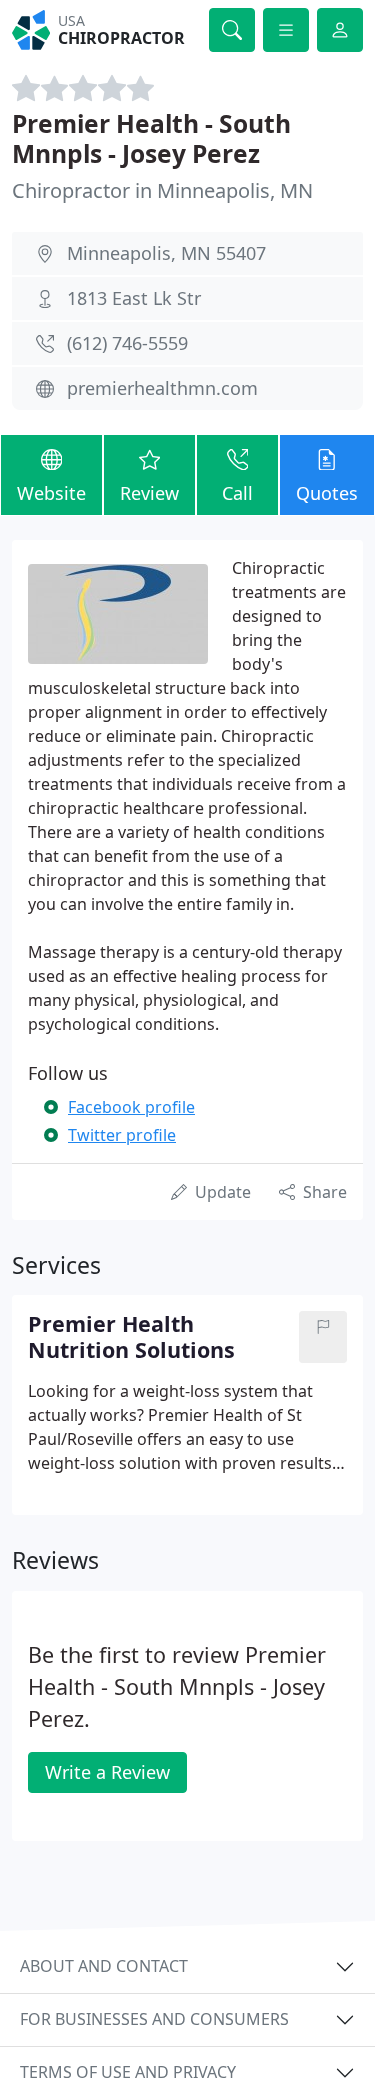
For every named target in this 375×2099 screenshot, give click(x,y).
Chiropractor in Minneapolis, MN (162, 190)
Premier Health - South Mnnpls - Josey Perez (151, 138)
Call (237, 493)
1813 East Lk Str (134, 298)
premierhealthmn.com (162, 388)
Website (51, 493)
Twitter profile (122, 1135)
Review (149, 493)
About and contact (104, 1966)
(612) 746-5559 (127, 343)
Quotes (327, 493)
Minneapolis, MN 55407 (166, 253)
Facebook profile (131, 1107)
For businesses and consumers (154, 2019)
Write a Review (107, 1772)
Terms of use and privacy (128, 2072)
